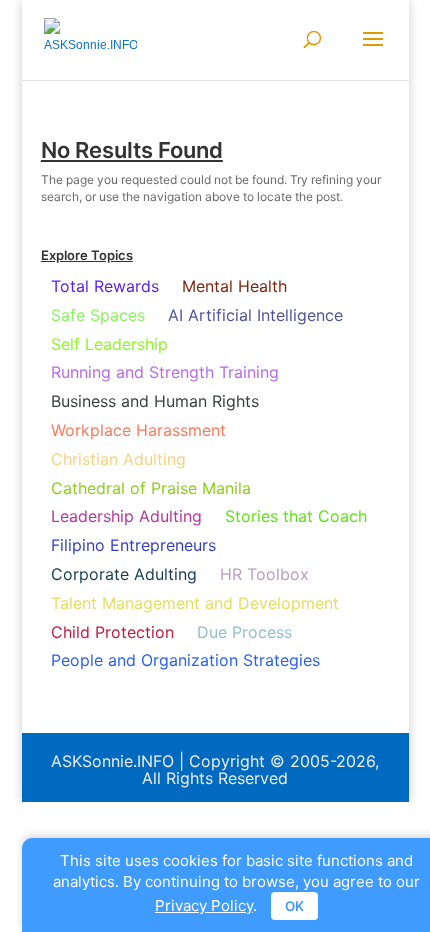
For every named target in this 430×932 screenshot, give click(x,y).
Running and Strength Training (165, 372)
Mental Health (234, 286)
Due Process (244, 632)
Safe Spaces (98, 315)
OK (294, 906)
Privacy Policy (204, 905)
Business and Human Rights (155, 401)
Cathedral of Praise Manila (151, 488)
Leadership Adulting (126, 516)
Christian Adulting (118, 459)
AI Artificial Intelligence (255, 315)
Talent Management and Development (195, 603)
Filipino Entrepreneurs (133, 545)
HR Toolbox (264, 574)
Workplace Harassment (138, 430)
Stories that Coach (296, 516)
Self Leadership (109, 344)
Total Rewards (105, 286)
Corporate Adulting (124, 574)
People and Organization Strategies (185, 660)
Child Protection (112, 632)
